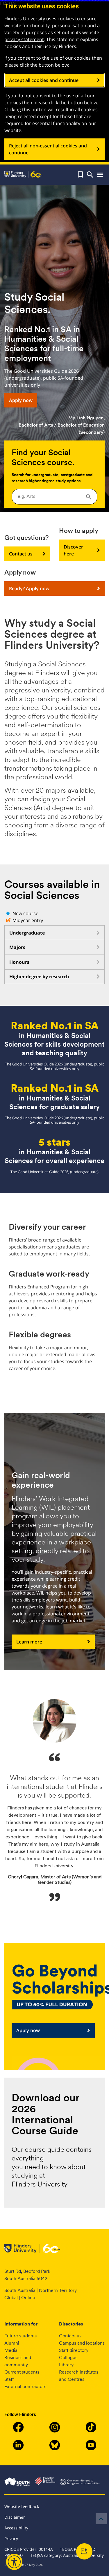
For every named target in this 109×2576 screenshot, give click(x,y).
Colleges (68, 2357)
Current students (22, 2372)
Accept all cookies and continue (44, 80)
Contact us (21, 554)
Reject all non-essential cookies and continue (48, 149)
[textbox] (54, 496)
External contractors (25, 2386)
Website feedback (22, 2506)
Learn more (29, 1642)
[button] (80, 175)
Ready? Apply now (29, 588)
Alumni (12, 2343)
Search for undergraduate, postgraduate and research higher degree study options (52, 478)
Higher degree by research (39, 977)
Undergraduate (27, 933)
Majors (17, 947)
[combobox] (54, 497)
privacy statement (24, 39)
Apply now (21, 400)
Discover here (73, 550)
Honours (19, 962)
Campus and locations (82, 2343)
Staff (9, 2379)
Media (11, 2350)
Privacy (11, 2538)
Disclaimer (15, 2517)
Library (66, 2365)
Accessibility (16, 2528)
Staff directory (74, 2350)
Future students (20, 2336)
